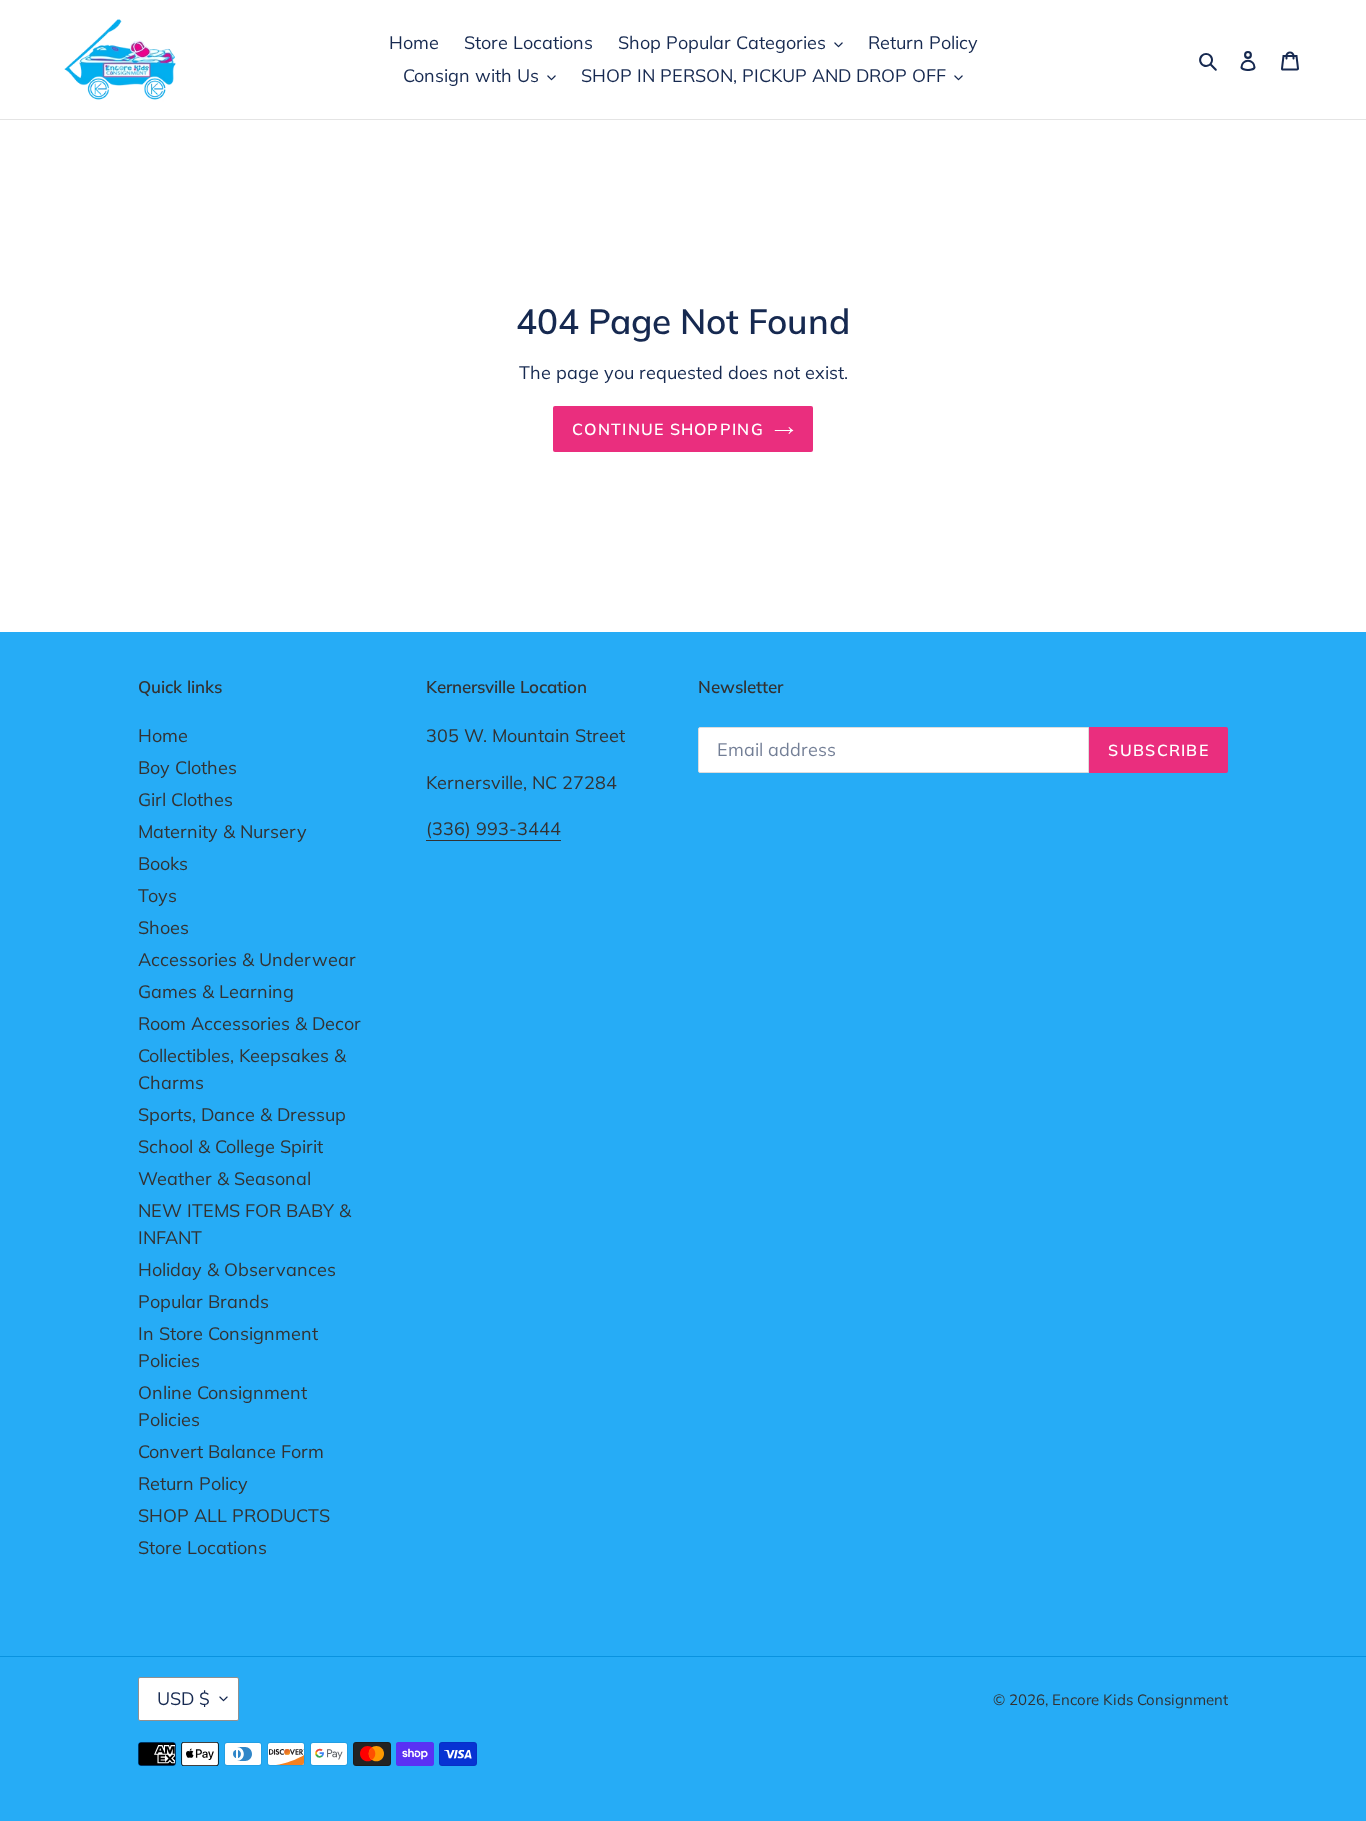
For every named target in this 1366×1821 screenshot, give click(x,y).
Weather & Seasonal (224, 1178)
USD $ (183, 1698)
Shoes (163, 927)
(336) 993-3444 (493, 828)
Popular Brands (203, 1301)
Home (163, 735)
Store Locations (202, 1547)
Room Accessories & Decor (249, 1023)
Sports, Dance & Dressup (242, 1114)
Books (163, 863)
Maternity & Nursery (222, 831)
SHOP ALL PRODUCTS (234, 1515)
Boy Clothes (187, 767)
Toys (157, 895)
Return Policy (193, 1483)
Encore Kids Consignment (1140, 1699)
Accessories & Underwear (247, 959)
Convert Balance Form (231, 1451)
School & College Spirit (230, 1146)
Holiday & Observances (237, 1269)
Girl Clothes (185, 799)
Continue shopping (668, 429)
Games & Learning (216, 991)
